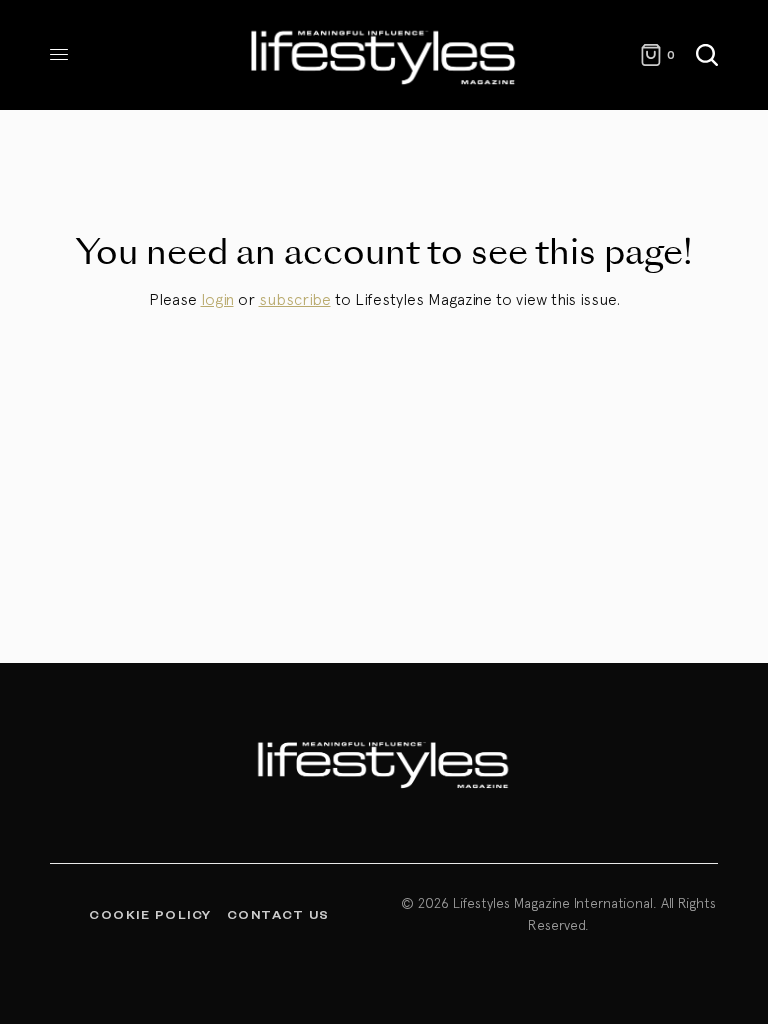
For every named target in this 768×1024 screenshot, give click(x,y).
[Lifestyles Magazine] (384, 55)
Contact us (278, 914)
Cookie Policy (150, 914)
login (217, 299)
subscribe (295, 299)
